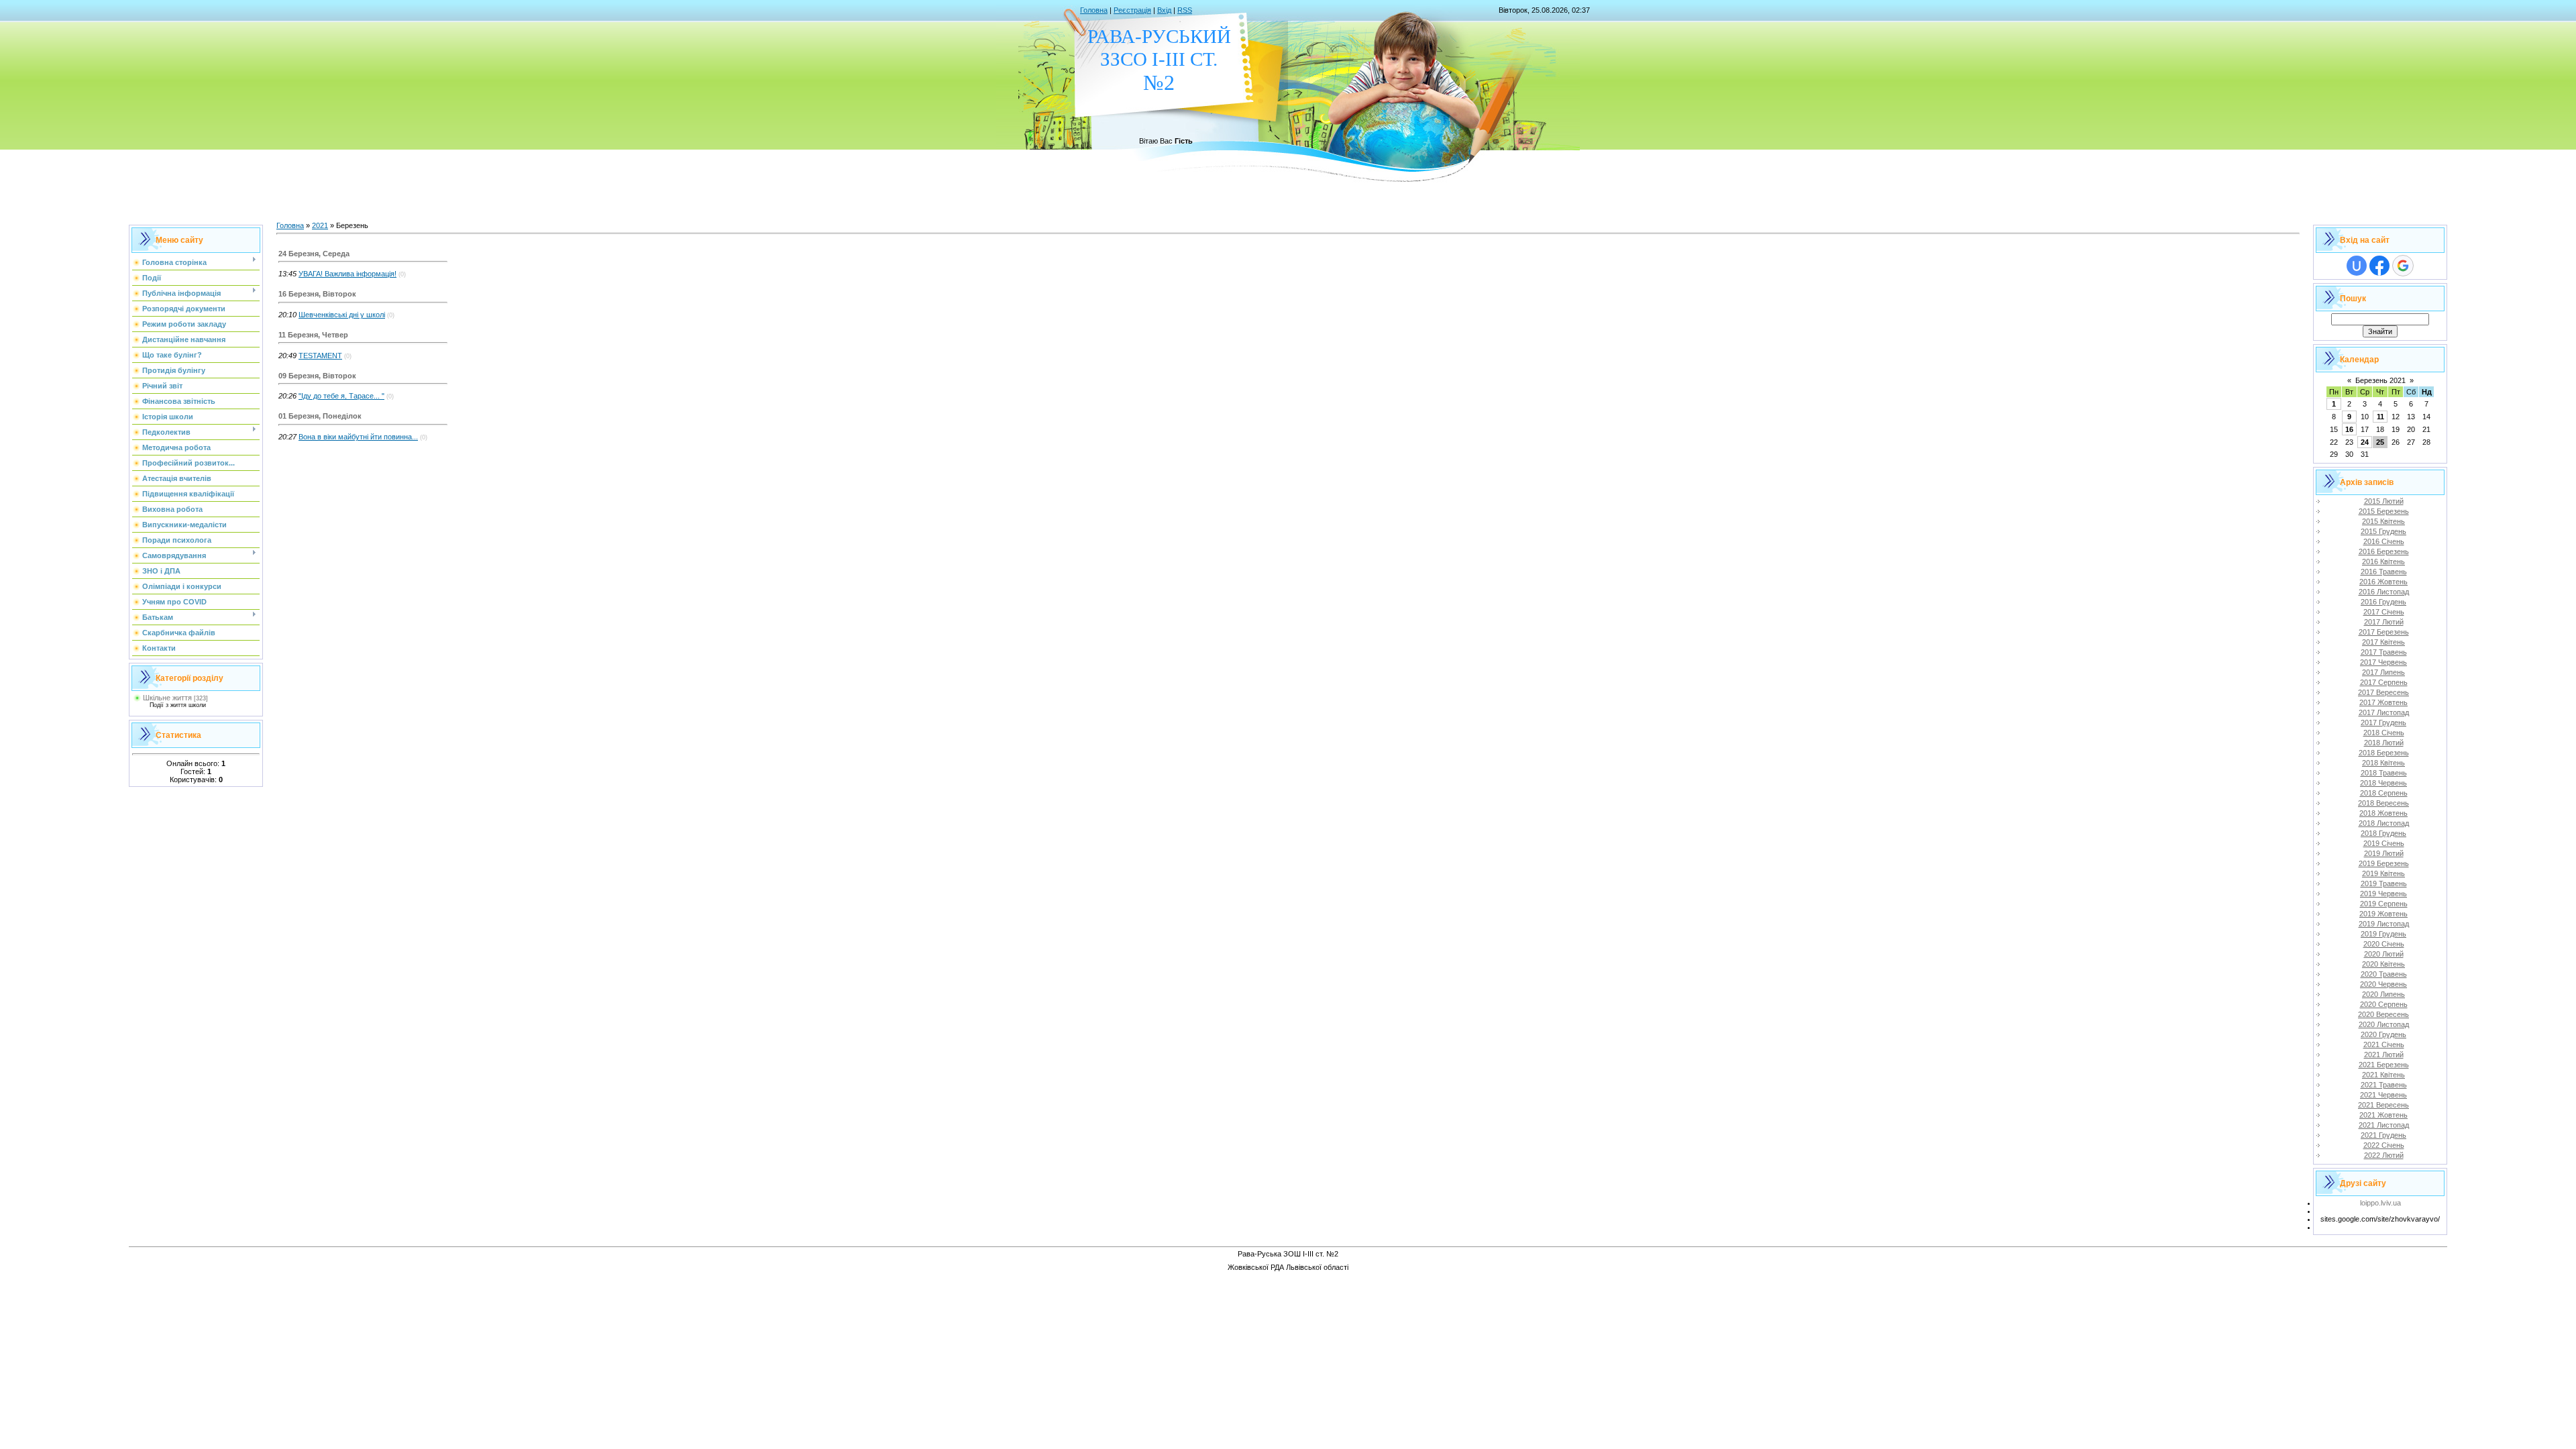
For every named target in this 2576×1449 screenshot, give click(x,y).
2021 (320, 225)
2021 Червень (2383, 1095)
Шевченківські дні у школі (342, 315)
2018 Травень (2384, 773)
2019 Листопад (2384, 924)
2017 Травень (2384, 652)
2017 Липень (2383, 672)
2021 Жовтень (2383, 1115)
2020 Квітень (2383, 964)
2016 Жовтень (2383, 582)
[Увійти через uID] (2357, 266)
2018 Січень (2384, 733)
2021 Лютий (2384, 1055)
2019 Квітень (2383, 873)
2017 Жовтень (2383, 702)
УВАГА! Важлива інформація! (347, 274)
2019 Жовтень (2383, 914)
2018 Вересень (2383, 803)
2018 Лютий (2384, 743)
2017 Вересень (2383, 692)
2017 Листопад (2384, 712)
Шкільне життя (167, 698)
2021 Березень (2384, 1065)
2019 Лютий (2384, 853)
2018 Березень (2384, 753)
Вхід (1164, 10)
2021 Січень (2384, 1044)
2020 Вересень (2383, 1014)
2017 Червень (2383, 662)
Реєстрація (1132, 10)
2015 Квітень (2383, 521)
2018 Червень (2383, 783)
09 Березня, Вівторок (317, 376)
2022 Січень (2384, 1145)
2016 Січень (2384, 541)
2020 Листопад (2384, 1024)
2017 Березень (2384, 632)
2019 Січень (2384, 843)
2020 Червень (2383, 984)
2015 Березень (2384, 511)
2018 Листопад (2384, 823)
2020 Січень (2384, 944)
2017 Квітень (2383, 642)
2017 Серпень (2384, 682)
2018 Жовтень (2383, 813)
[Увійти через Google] (2403, 266)
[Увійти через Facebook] (2379, 266)
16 (2349, 429)
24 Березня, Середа (314, 254)
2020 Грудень (2383, 1034)
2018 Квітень (2383, 763)
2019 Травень (2384, 883)
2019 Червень (2383, 894)
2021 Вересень (2383, 1105)
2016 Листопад (2384, 592)
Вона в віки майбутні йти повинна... (358, 437)
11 (2380, 417)
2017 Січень (2384, 612)
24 (2365, 442)
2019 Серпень (2384, 904)
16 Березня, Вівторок (317, 294)
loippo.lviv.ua (2380, 1203)
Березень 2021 (2380, 380)
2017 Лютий (2384, 622)
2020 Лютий (2384, 954)
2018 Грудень (2383, 833)
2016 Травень (2384, 572)
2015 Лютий (2384, 501)
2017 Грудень (2383, 722)
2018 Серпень (2384, 793)
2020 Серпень (2384, 1004)
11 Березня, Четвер (313, 335)
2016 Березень (2384, 551)
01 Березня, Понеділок (320, 416)
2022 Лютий (2384, 1155)
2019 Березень (2384, 863)
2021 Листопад (2384, 1125)
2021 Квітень (2383, 1075)
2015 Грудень (2383, 531)
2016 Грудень (2383, 602)
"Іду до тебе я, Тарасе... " (341, 396)
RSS (1185, 10)
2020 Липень (2383, 994)
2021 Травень (2384, 1085)
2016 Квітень (2383, 561)
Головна (1094, 10)
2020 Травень (2384, 974)
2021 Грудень (2383, 1135)
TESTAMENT (320, 356)
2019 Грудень (2383, 934)
